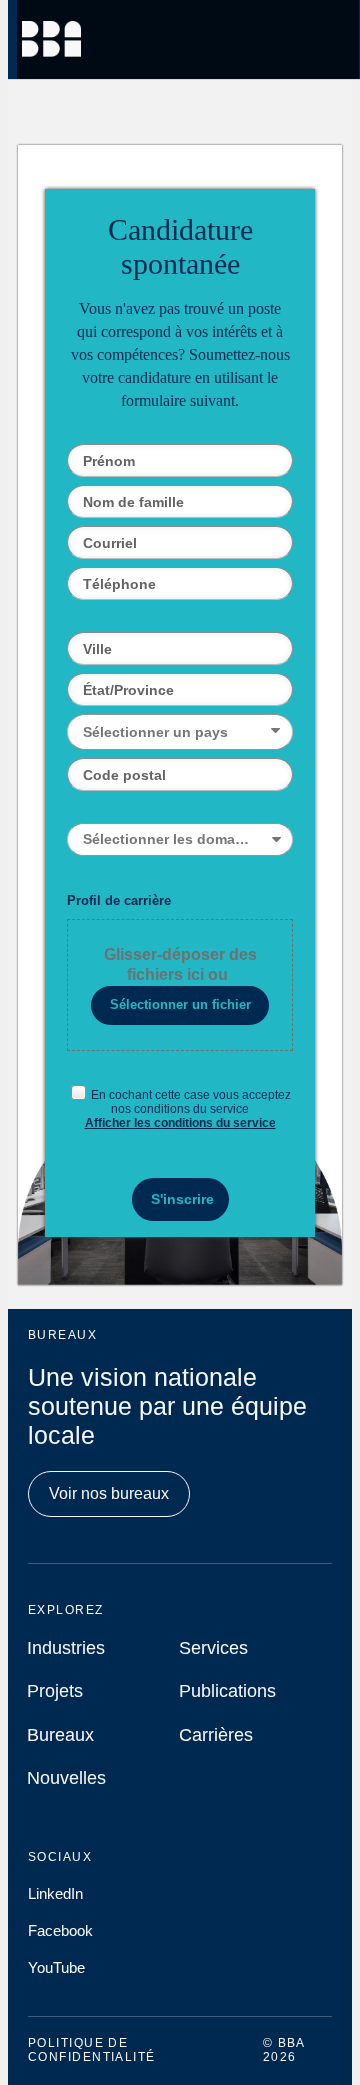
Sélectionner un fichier (180, 1004)
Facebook (60, 1930)
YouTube (56, 1967)
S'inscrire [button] (182, 1199)
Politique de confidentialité (92, 2050)
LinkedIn (55, 1893)
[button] (179, 732)
